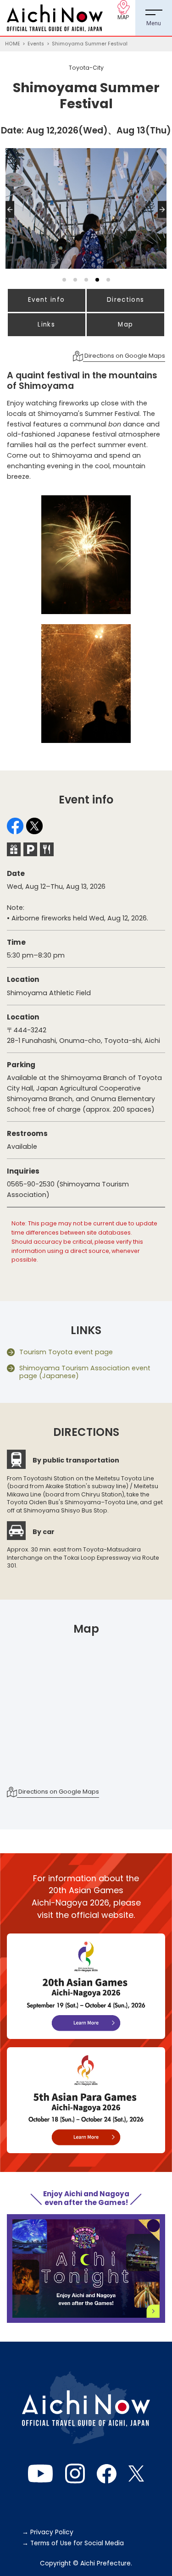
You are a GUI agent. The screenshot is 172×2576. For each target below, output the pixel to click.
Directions (125, 300)
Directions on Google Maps (124, 356)
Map (125, 324)
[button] (12, 218)
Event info (46, 300)
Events (36, 44)
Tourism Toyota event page (66, 1352)
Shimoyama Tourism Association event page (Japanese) (85, 1372)
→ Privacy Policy (48, 2532)
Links (46, 324)
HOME (13, 44)
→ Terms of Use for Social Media (73, 2543)
